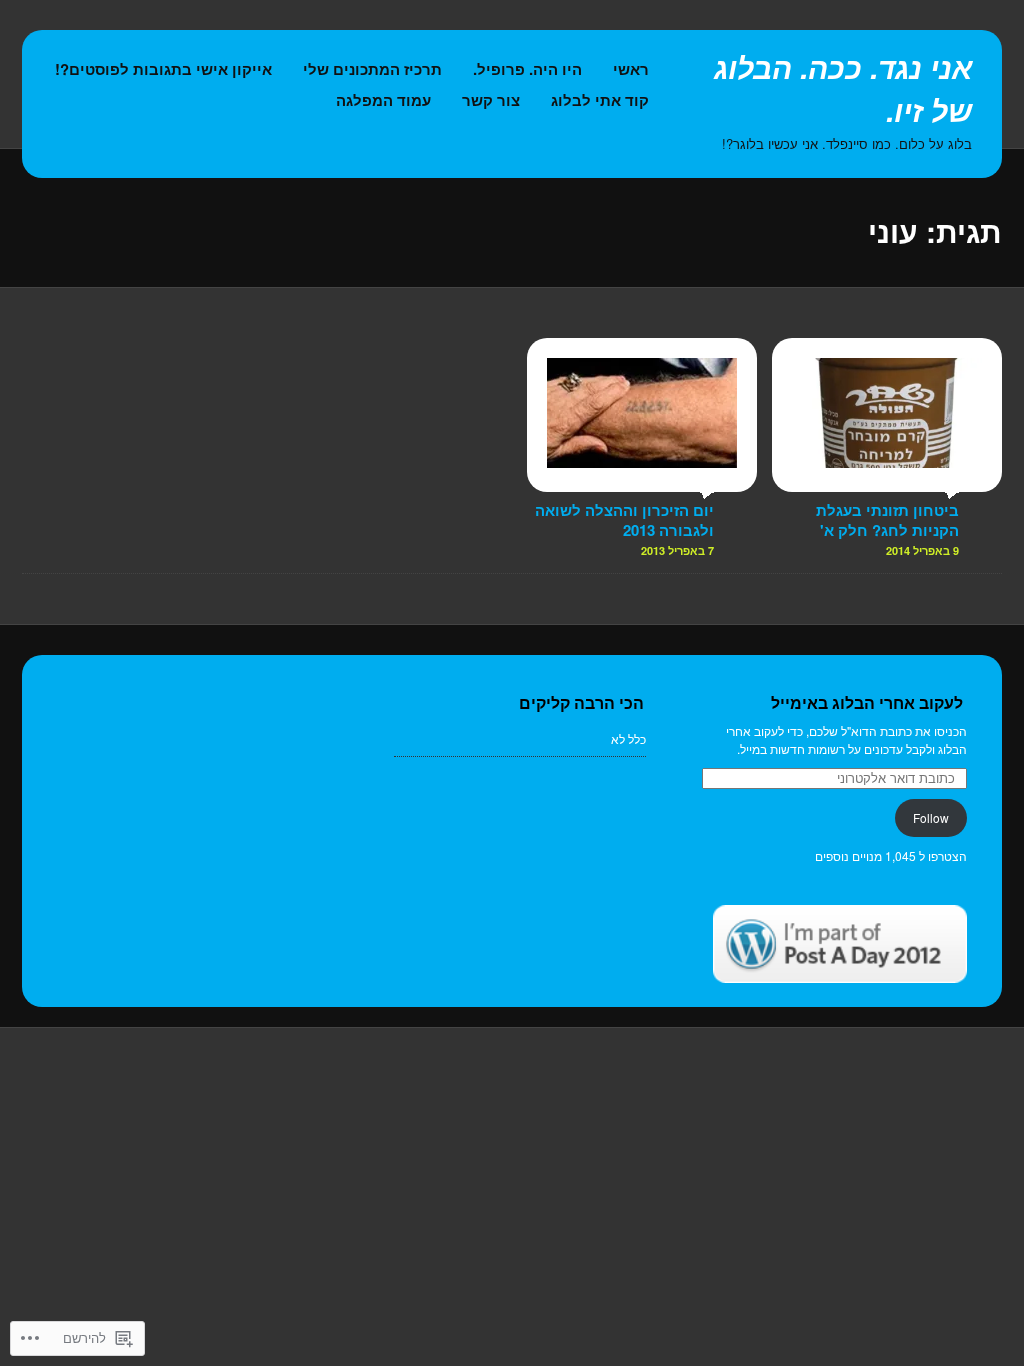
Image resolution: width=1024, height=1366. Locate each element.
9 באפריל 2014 (922, 550)
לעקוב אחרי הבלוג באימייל (867, 702)
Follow (931, 817)
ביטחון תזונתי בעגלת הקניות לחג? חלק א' (887, 520)
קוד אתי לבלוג (600, 100)
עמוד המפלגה (383, 100)
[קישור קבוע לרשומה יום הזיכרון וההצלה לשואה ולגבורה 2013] (642, 482)
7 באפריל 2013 (677, 550)
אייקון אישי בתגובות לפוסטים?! (163, 69)
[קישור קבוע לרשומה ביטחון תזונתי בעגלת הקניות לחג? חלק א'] (887, 482)
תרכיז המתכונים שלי (372, 69)
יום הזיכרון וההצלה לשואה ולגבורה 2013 (624, 520)
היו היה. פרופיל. (527, 69)
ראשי (631, 69)
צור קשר (491, 100)
